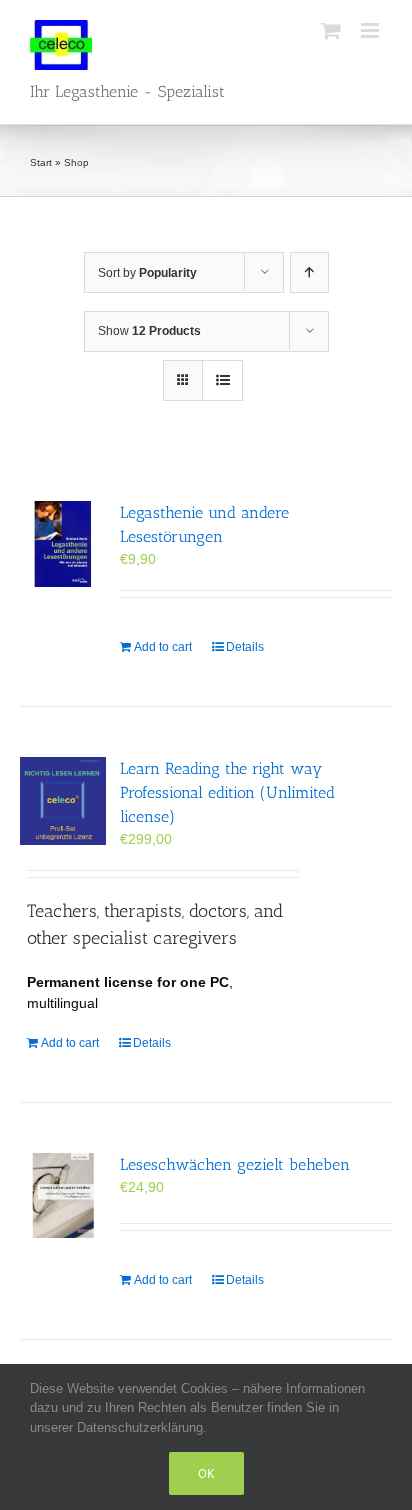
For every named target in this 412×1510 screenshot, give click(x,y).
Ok (206, 1473)
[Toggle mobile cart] (331, 30)
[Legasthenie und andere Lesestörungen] (63, 544)
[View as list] (222, 380)
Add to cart (163, 647)
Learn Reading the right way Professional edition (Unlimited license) (227, 792)
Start (41, 162)
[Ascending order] (309, 272)
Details (245, 647)
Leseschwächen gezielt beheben (235, 1164)
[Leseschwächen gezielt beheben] (63, 1196)
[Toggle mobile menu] (371, 30)
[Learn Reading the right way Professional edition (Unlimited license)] (63, 801)
